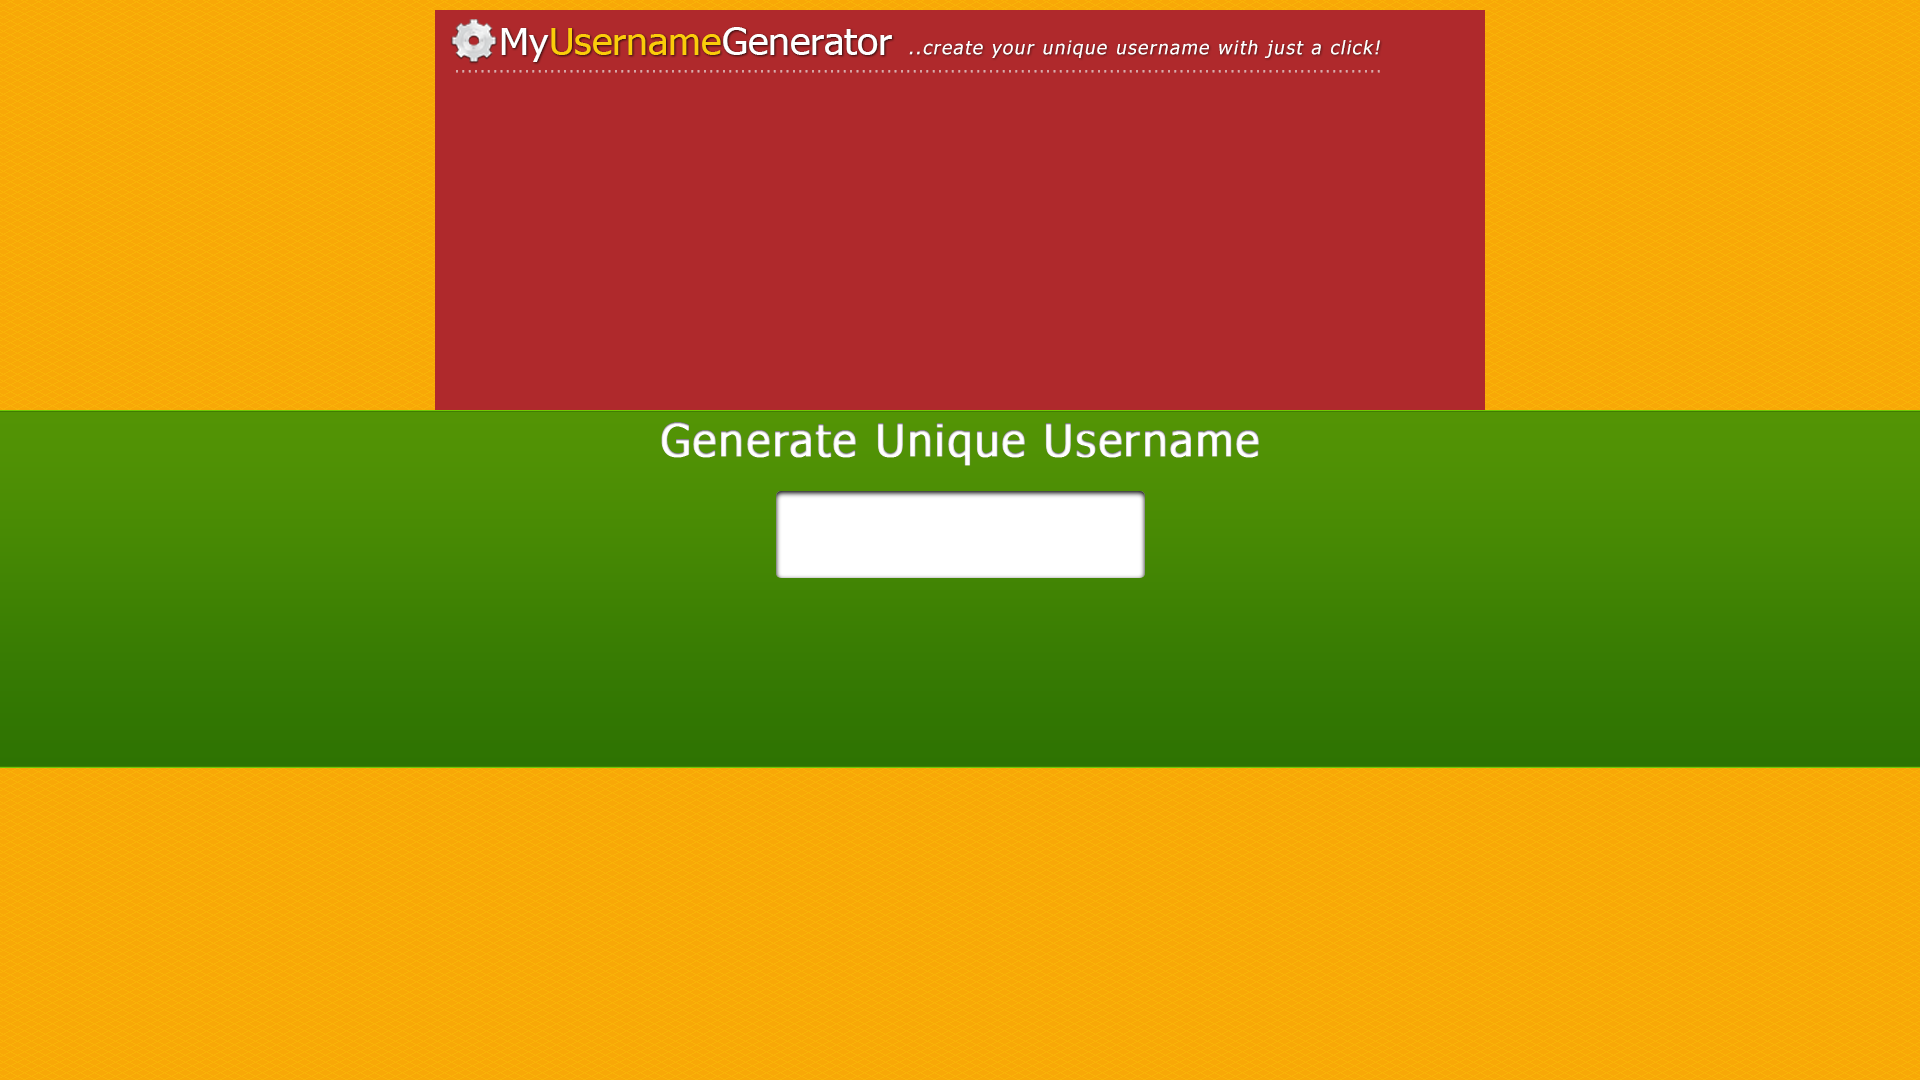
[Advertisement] (620, 255)
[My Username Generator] (960, 47)
